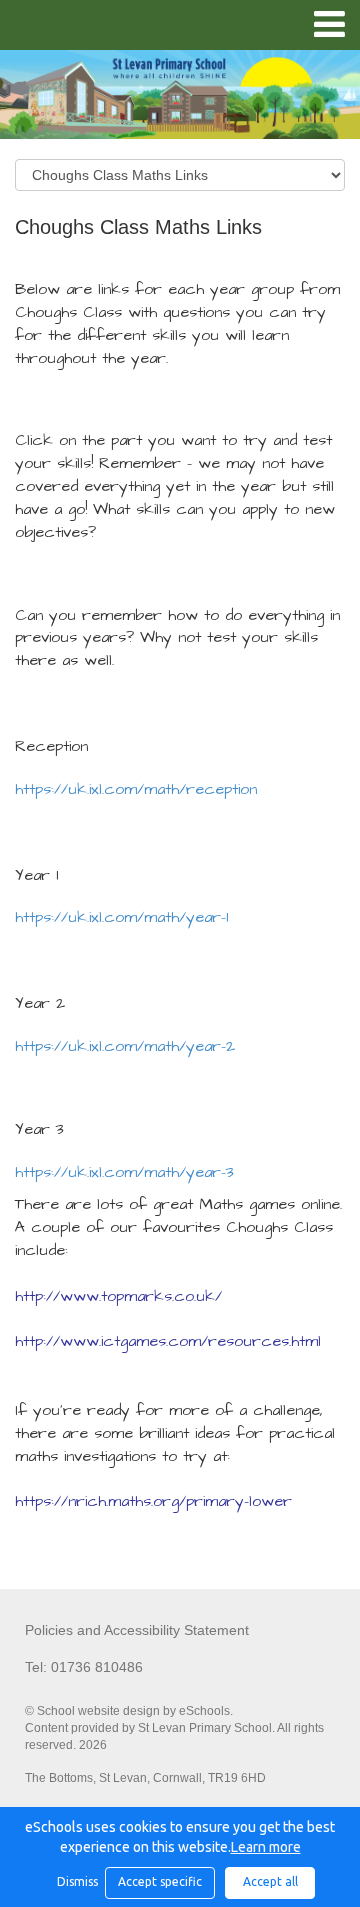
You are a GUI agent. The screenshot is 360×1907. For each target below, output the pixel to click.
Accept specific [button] (160, 1881)
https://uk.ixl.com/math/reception (136, 789)
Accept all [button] (270, 1881)
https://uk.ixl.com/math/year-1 (121, 917)
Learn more (266, 1847)
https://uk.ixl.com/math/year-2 (125, 1046)
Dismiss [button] (76, 1881)
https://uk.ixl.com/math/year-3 (124, 1172)
